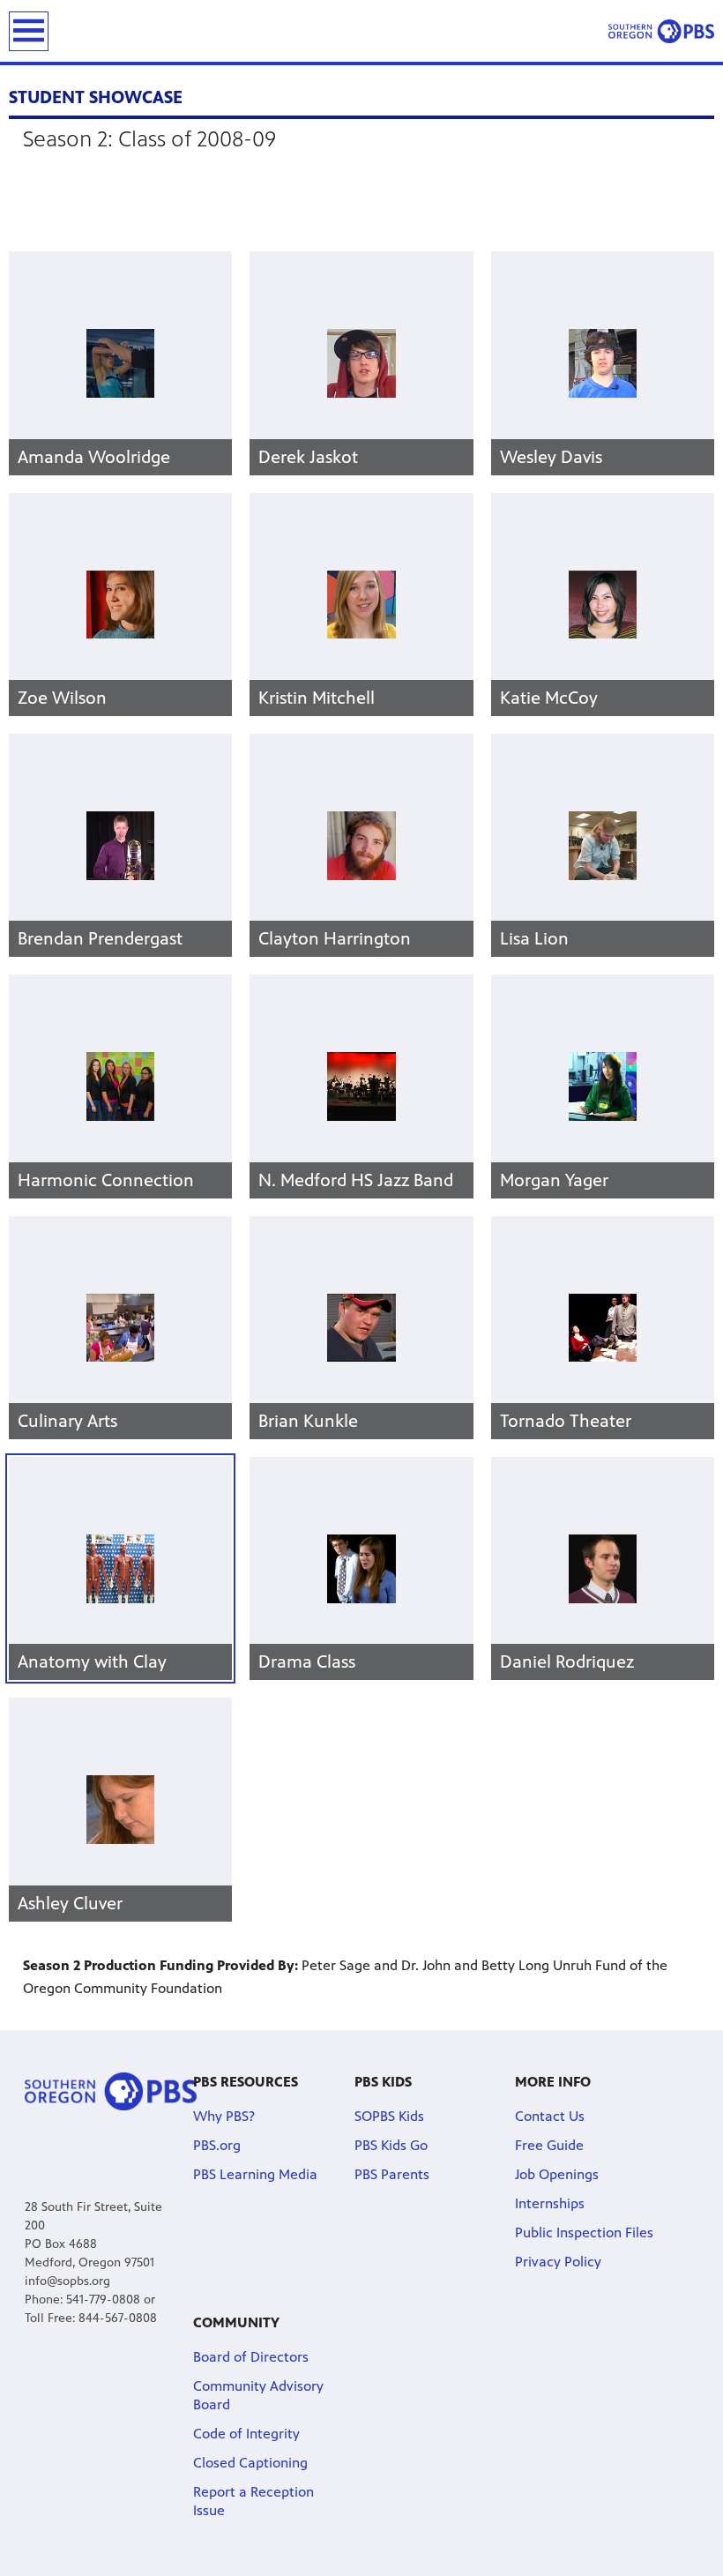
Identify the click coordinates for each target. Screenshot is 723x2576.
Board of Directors (251, 2357)
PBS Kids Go (391, 2145)
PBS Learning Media (255, 2174)
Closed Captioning (250, 2463)
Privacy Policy (558, 2262)
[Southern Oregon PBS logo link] (661, 31)
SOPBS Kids (389, 2116)
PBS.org (217, 2145)
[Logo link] (111, 2091)
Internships (550, 2203)
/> (92, 1662)
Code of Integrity (246, 2434)
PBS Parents (392, 2174)
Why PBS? (224, 2116)
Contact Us (550, 2116)
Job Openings (557, 2174)
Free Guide (549, 2145)
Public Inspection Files (584, 2233)
